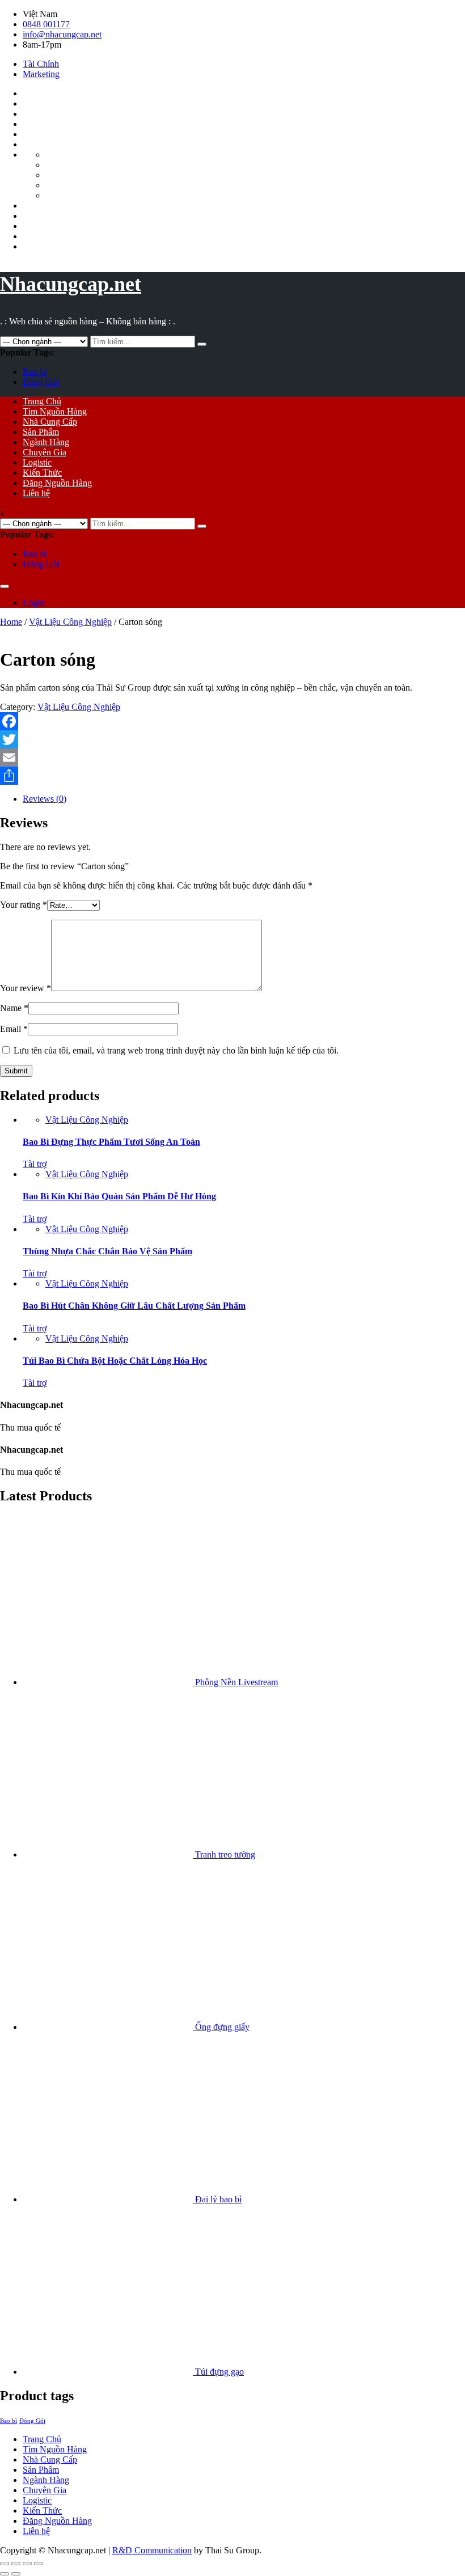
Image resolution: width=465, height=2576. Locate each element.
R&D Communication (152, 2550)
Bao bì (35, 372)
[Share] (232, 776)
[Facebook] (232, 721)
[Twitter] (232, 739)
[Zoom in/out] (39, 2564)
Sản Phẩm (41, 432)
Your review (26, 988)
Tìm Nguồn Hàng (55, 411)
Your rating (24, 905)
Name (14, 1008)
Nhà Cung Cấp (50, 422)
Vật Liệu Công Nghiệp (70, 622)
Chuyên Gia (45, 452)
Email (14, 1029)
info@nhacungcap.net (62, 34)
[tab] (244, 799)
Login (33, 602)
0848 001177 (46, 24)
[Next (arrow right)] (16, 2574)
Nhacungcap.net (71, 284)
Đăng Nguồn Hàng (57, 483)
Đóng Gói (41, 382)
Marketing (41, 74)
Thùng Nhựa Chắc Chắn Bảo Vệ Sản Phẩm (107, 1251)
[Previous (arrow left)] (5, 2574)
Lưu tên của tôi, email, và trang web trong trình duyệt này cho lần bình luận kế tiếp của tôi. (176, 1050)
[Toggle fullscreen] (27, 2564)
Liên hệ (36, 493)
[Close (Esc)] (5, 2564)
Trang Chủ (42, 401)
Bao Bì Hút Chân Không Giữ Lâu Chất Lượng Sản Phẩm (134, 1306)
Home (11, 622)
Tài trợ (35, 1164)
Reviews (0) (45, 799)
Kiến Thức (42, 473)
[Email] (232, 758)
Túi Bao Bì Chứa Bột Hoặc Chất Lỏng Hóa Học (115, 1361)
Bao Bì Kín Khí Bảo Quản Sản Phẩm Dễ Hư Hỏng (119, 1196)
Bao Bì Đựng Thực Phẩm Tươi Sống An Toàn (111, 1142)
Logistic (37, 462)
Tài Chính (41, 64)
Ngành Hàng (46, 442)
